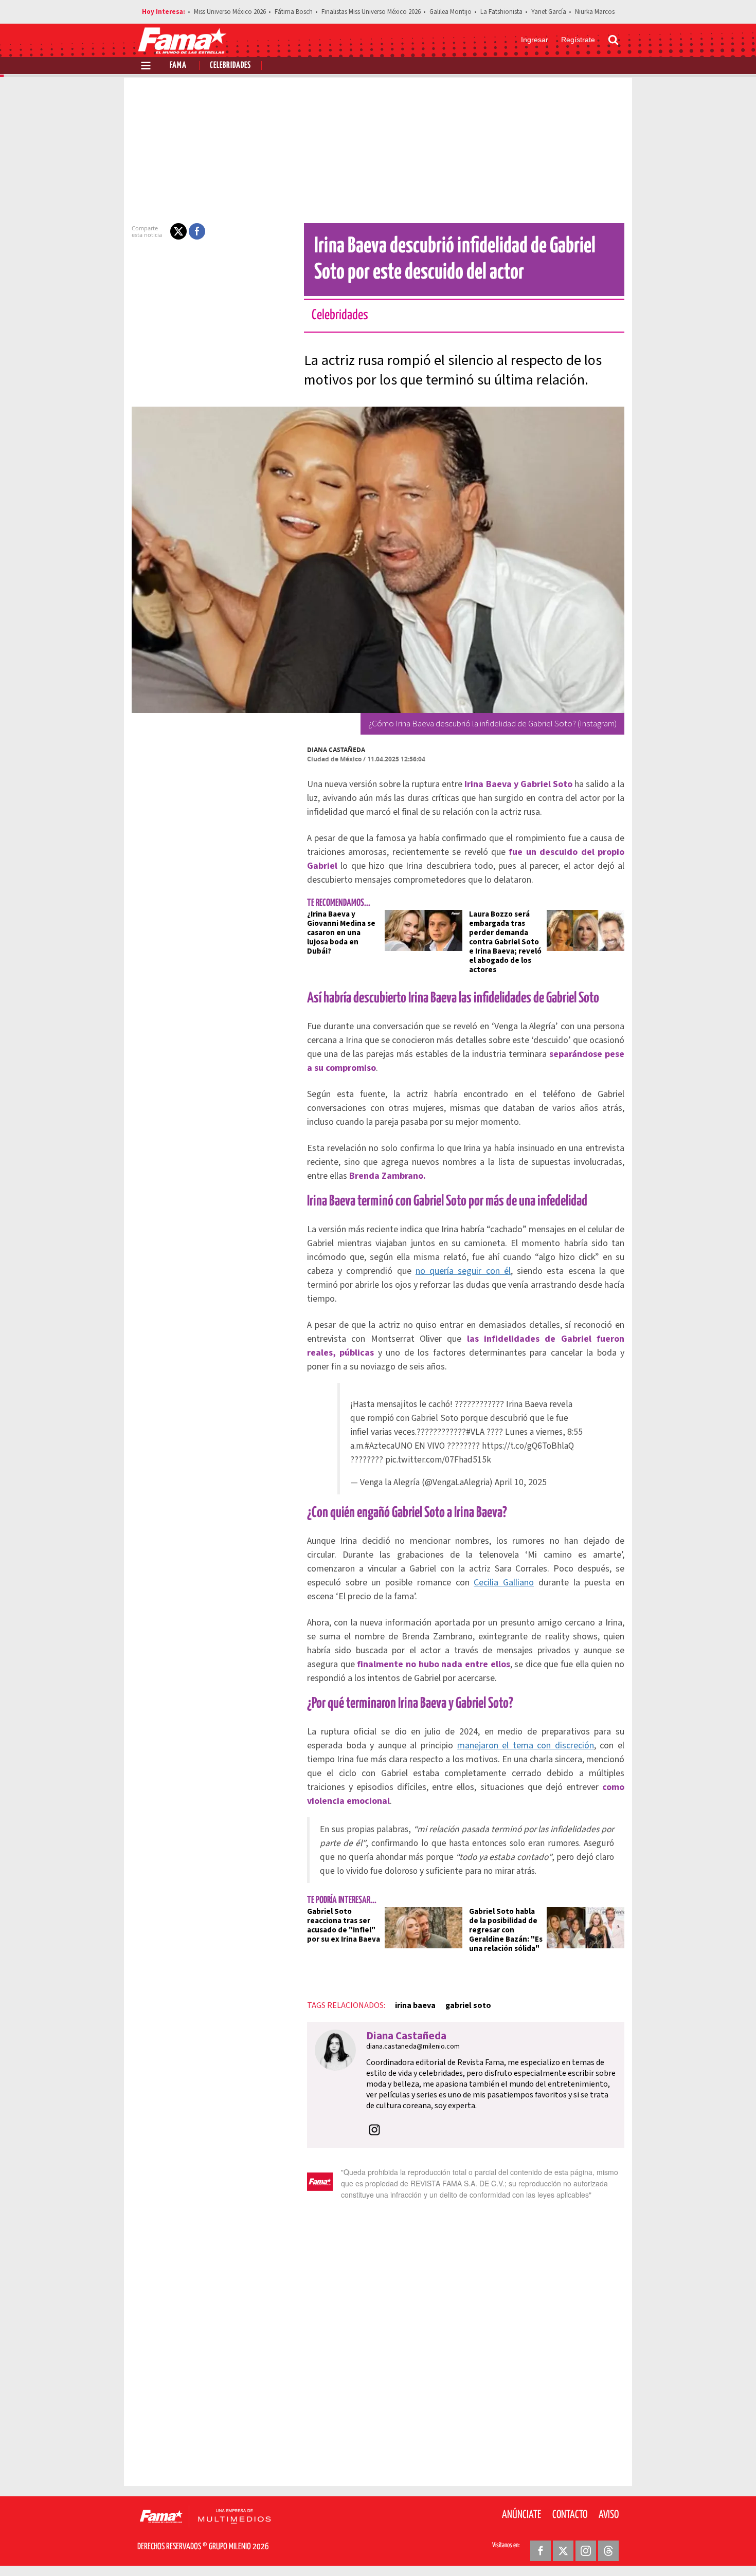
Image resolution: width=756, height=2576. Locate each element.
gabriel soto (468, 2005)
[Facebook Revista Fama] (541, 2551)
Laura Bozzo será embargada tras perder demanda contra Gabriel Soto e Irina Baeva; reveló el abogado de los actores (505, 942)
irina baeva (415, 2005)
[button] (178, 231)
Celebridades (230, 66)
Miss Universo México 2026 (230, 12)
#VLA (475, 1432)
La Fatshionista (501, 12)
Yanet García (549, 12)
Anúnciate (521, 2515)
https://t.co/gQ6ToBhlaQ (528, 1446)
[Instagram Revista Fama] (586, 2551)
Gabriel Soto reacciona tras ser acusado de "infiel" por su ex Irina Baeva (344, 1925)
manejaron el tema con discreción (526, 1746)
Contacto (570, 2515)
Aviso (609, 2515)
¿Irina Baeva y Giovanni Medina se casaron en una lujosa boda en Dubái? (341, 933)
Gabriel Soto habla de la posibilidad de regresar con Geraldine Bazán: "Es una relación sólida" (506, 1930)
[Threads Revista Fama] (608, 2551)
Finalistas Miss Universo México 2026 (371, 12)
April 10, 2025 (521, 1482)
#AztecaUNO (389, 1446)
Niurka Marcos (595, 12)
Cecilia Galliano (504, 1583)
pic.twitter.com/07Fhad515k (438, 1460)
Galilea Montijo (451, 12)
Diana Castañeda (336, 750)
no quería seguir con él (463, 1271)
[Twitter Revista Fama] (563, 2551)
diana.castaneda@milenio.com (413, 2047)
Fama (178, 66)
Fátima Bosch (294, 12)
